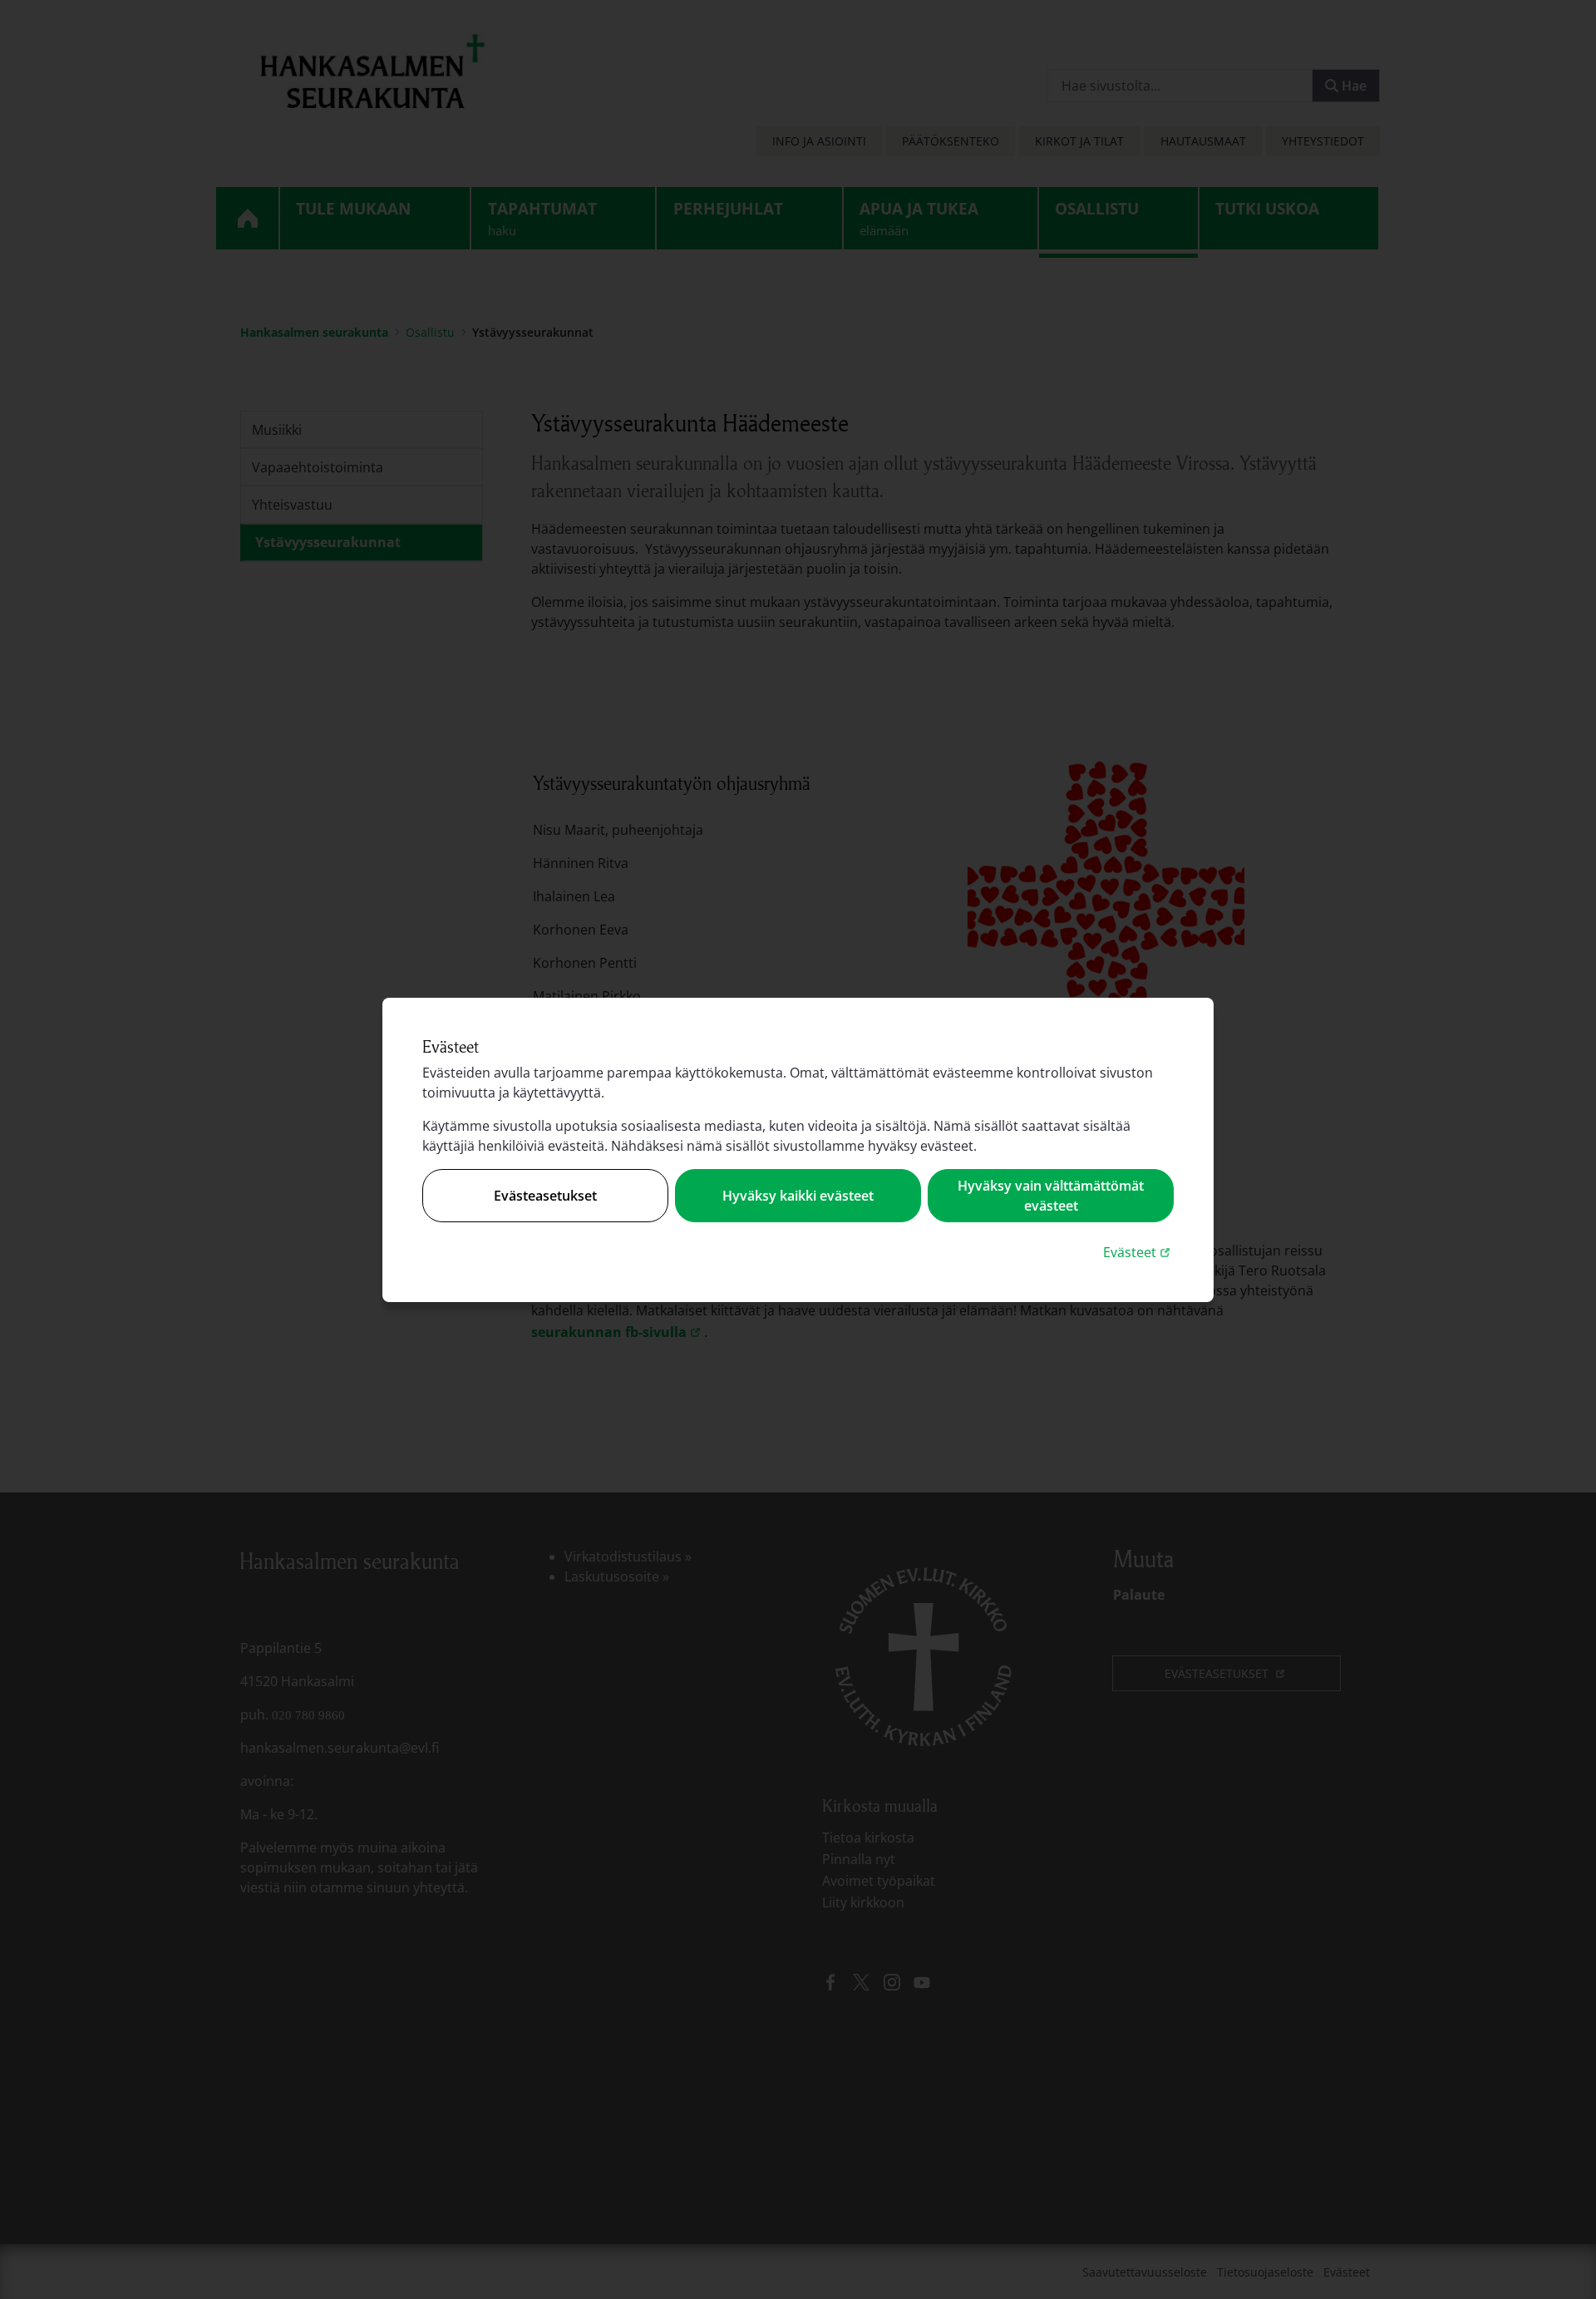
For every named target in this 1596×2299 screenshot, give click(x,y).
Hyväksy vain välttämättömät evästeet (1051, 1196)
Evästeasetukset (545, 1196)
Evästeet (1138, 1252)
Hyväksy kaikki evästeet (798, 1196)
